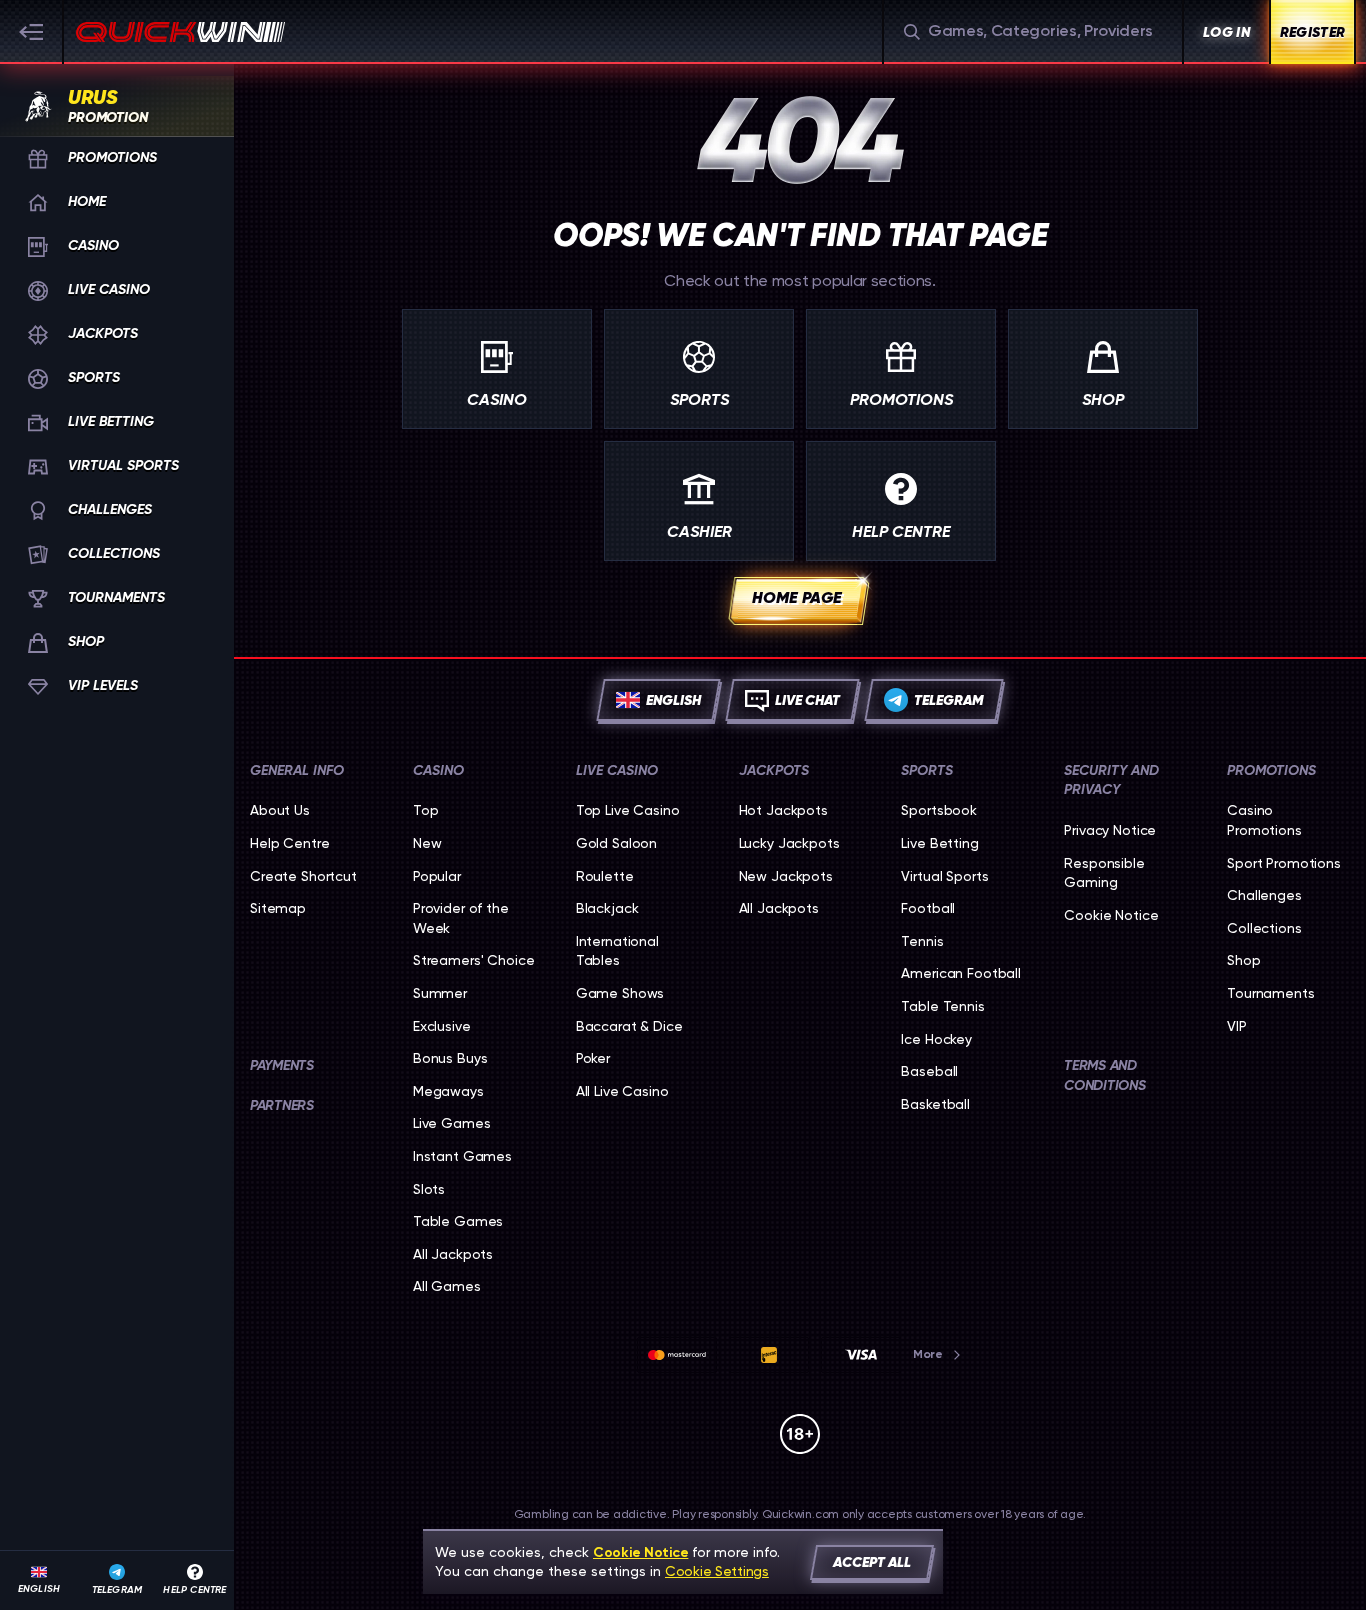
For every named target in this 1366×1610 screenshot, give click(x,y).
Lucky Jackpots (789, 843)
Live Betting (939, 843)
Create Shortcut (303, 876)
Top (426, 810)
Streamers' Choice (474, 960)
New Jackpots (786, 876)
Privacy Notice (1110, 830)
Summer (440, 993)
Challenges (1264, 895)
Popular (437, 876)
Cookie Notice (1111, 915)
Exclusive (442, 1026)
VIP (1237, 1026)
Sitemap (278, 908)
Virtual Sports (944, 876)
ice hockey (936, 1039)
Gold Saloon (616, 843)
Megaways (448, 1091)
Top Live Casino (628, 810)
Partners (282, 1105)
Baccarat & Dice (629, 1026)
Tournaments (1270, 993)
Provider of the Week (461, 918)
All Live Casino (622, 1091)
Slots (429, 1189)
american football (961, 973)
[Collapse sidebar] (32, 32)
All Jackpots (453, 1254)
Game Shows (620, 993)
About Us (280, 810)
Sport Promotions (1284, 863)
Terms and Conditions (1104, 1075)
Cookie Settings (717, 1571)
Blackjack (607, 908)
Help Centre (289, 843)
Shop (1243, 960)
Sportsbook (939, 810)
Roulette (605, 876)
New (427, 843)
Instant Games (462, 1156)
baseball (929, 1071)
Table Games (458, 1221)
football (928, 908)
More (928, 1354)
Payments (282, 1065)
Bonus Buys (450, 1058)
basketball (935, 1104)
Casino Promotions (1264, 820)
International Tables (617, 951)
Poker (593, 1058)
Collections (1264, 928)
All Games (447, 1286)
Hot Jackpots (783, 810)
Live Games (452, 1123)
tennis (922, 941)
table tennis (942, 1006)
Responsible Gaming (1104, 873)
